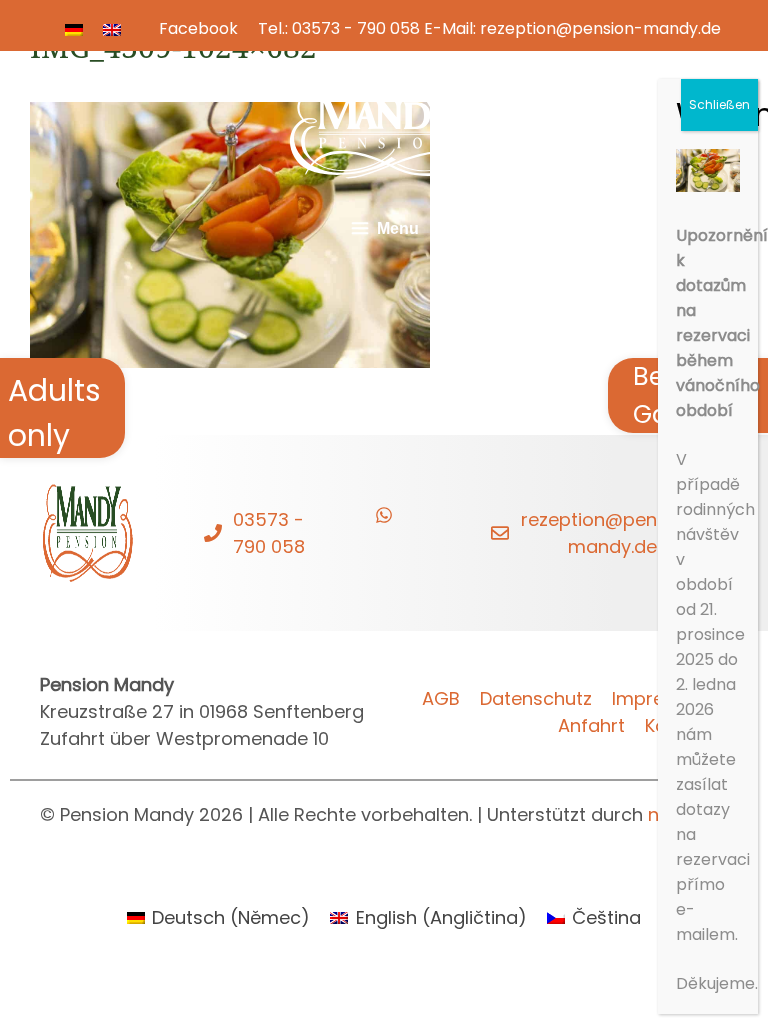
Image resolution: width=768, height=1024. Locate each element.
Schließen (719, 104)
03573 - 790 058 (356, 28)
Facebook (198, 28)
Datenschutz (536, 698)
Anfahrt (591, 725)
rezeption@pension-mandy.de (600, 28)
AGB (441, 698)
